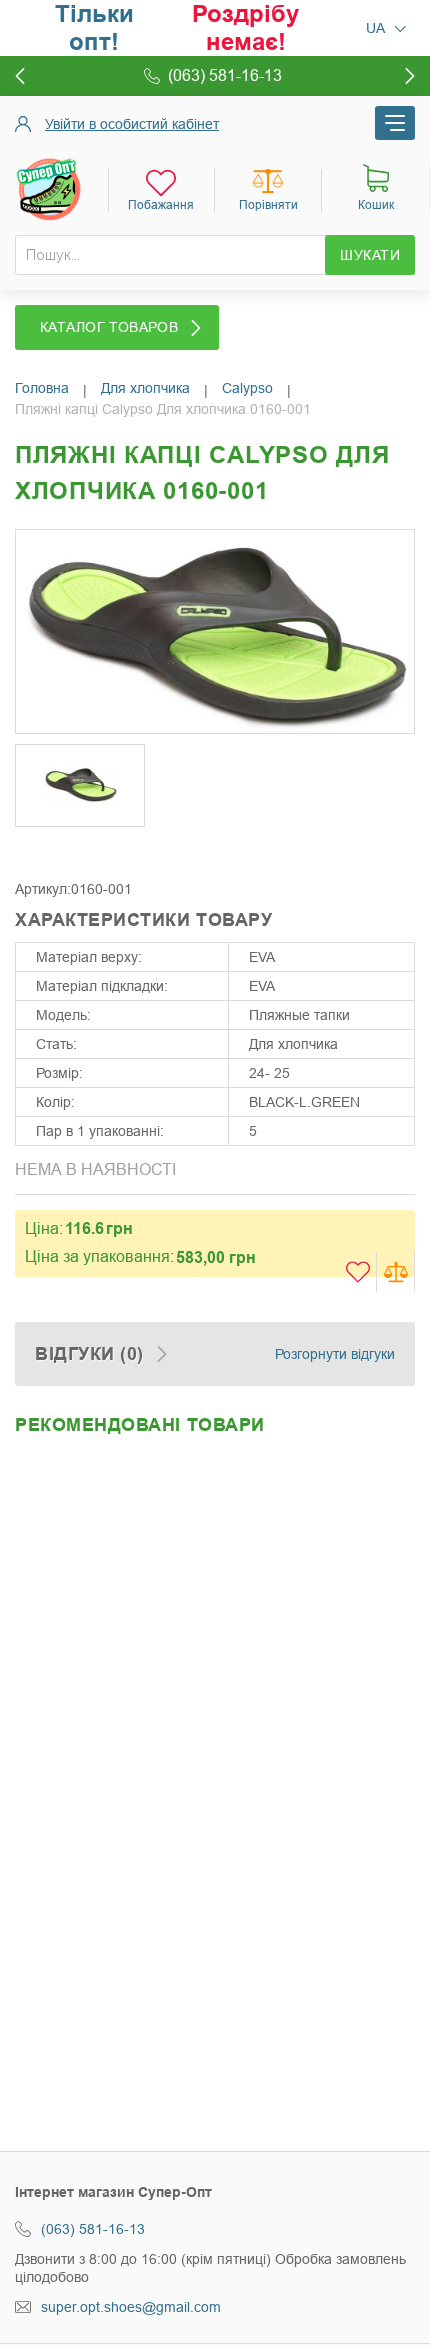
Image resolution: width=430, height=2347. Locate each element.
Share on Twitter (75, 850)
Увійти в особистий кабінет (132, 124)
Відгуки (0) (89, 1354)
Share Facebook (35, 850)
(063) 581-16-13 (93, 2229)
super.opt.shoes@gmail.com (131, 2307)
